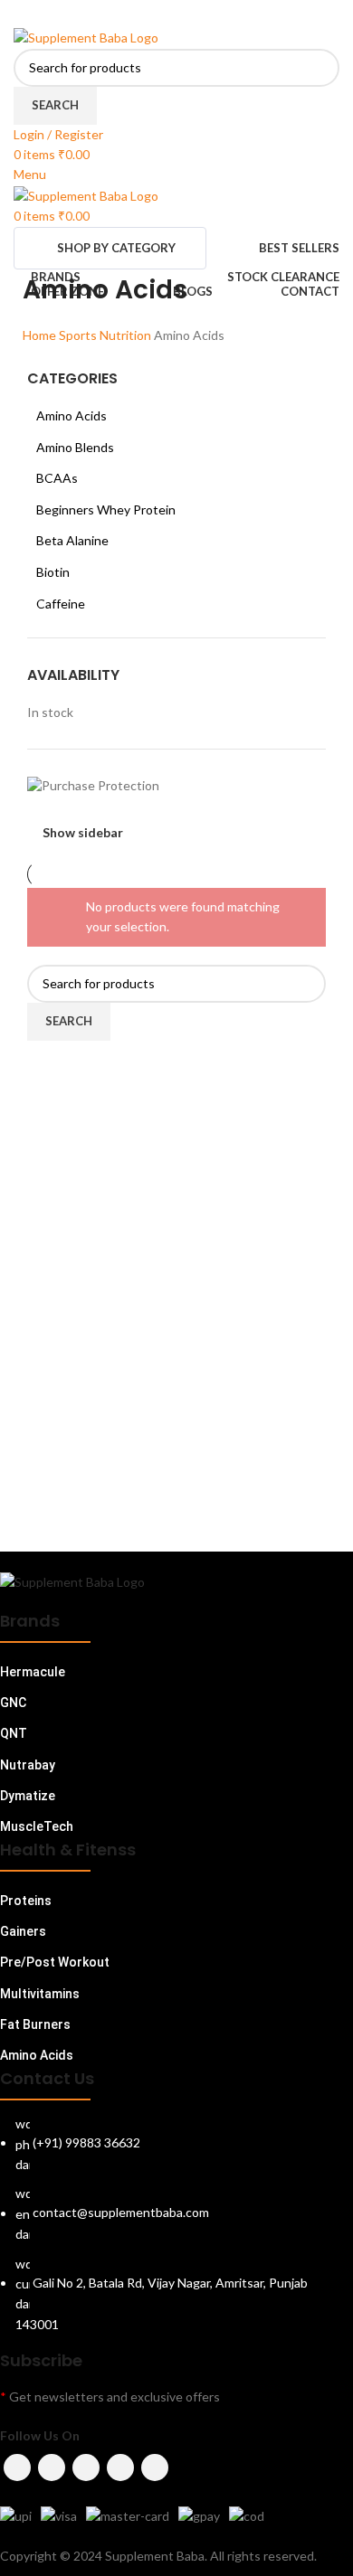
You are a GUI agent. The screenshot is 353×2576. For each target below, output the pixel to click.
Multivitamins (40, 1994)
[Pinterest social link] (176, 14)
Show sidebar (83, 832)
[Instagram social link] (86, 2467)
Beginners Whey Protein (106, 510)
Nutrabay (28, 1765)
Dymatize (28, 1796)
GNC (13, 1703)
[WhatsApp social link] (224, 14)
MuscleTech (37, 1826)
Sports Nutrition (106, 335)
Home (41, 335)
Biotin (53, 572)
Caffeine (61, 604)
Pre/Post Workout (55, 1962)
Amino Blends (75, 447)
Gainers (23, 1931)
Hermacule (33, 1672)
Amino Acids (72, 415)
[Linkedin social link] (200, 14)
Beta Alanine (72, 540)
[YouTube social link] (120, 2467)
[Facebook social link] (129, 14)
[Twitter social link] (153, 14)
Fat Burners (35, 2024)
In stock (50, 712)
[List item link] (176, 2233)
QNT (14, 1733)
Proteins (26, 1901)
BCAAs (57, 478)
